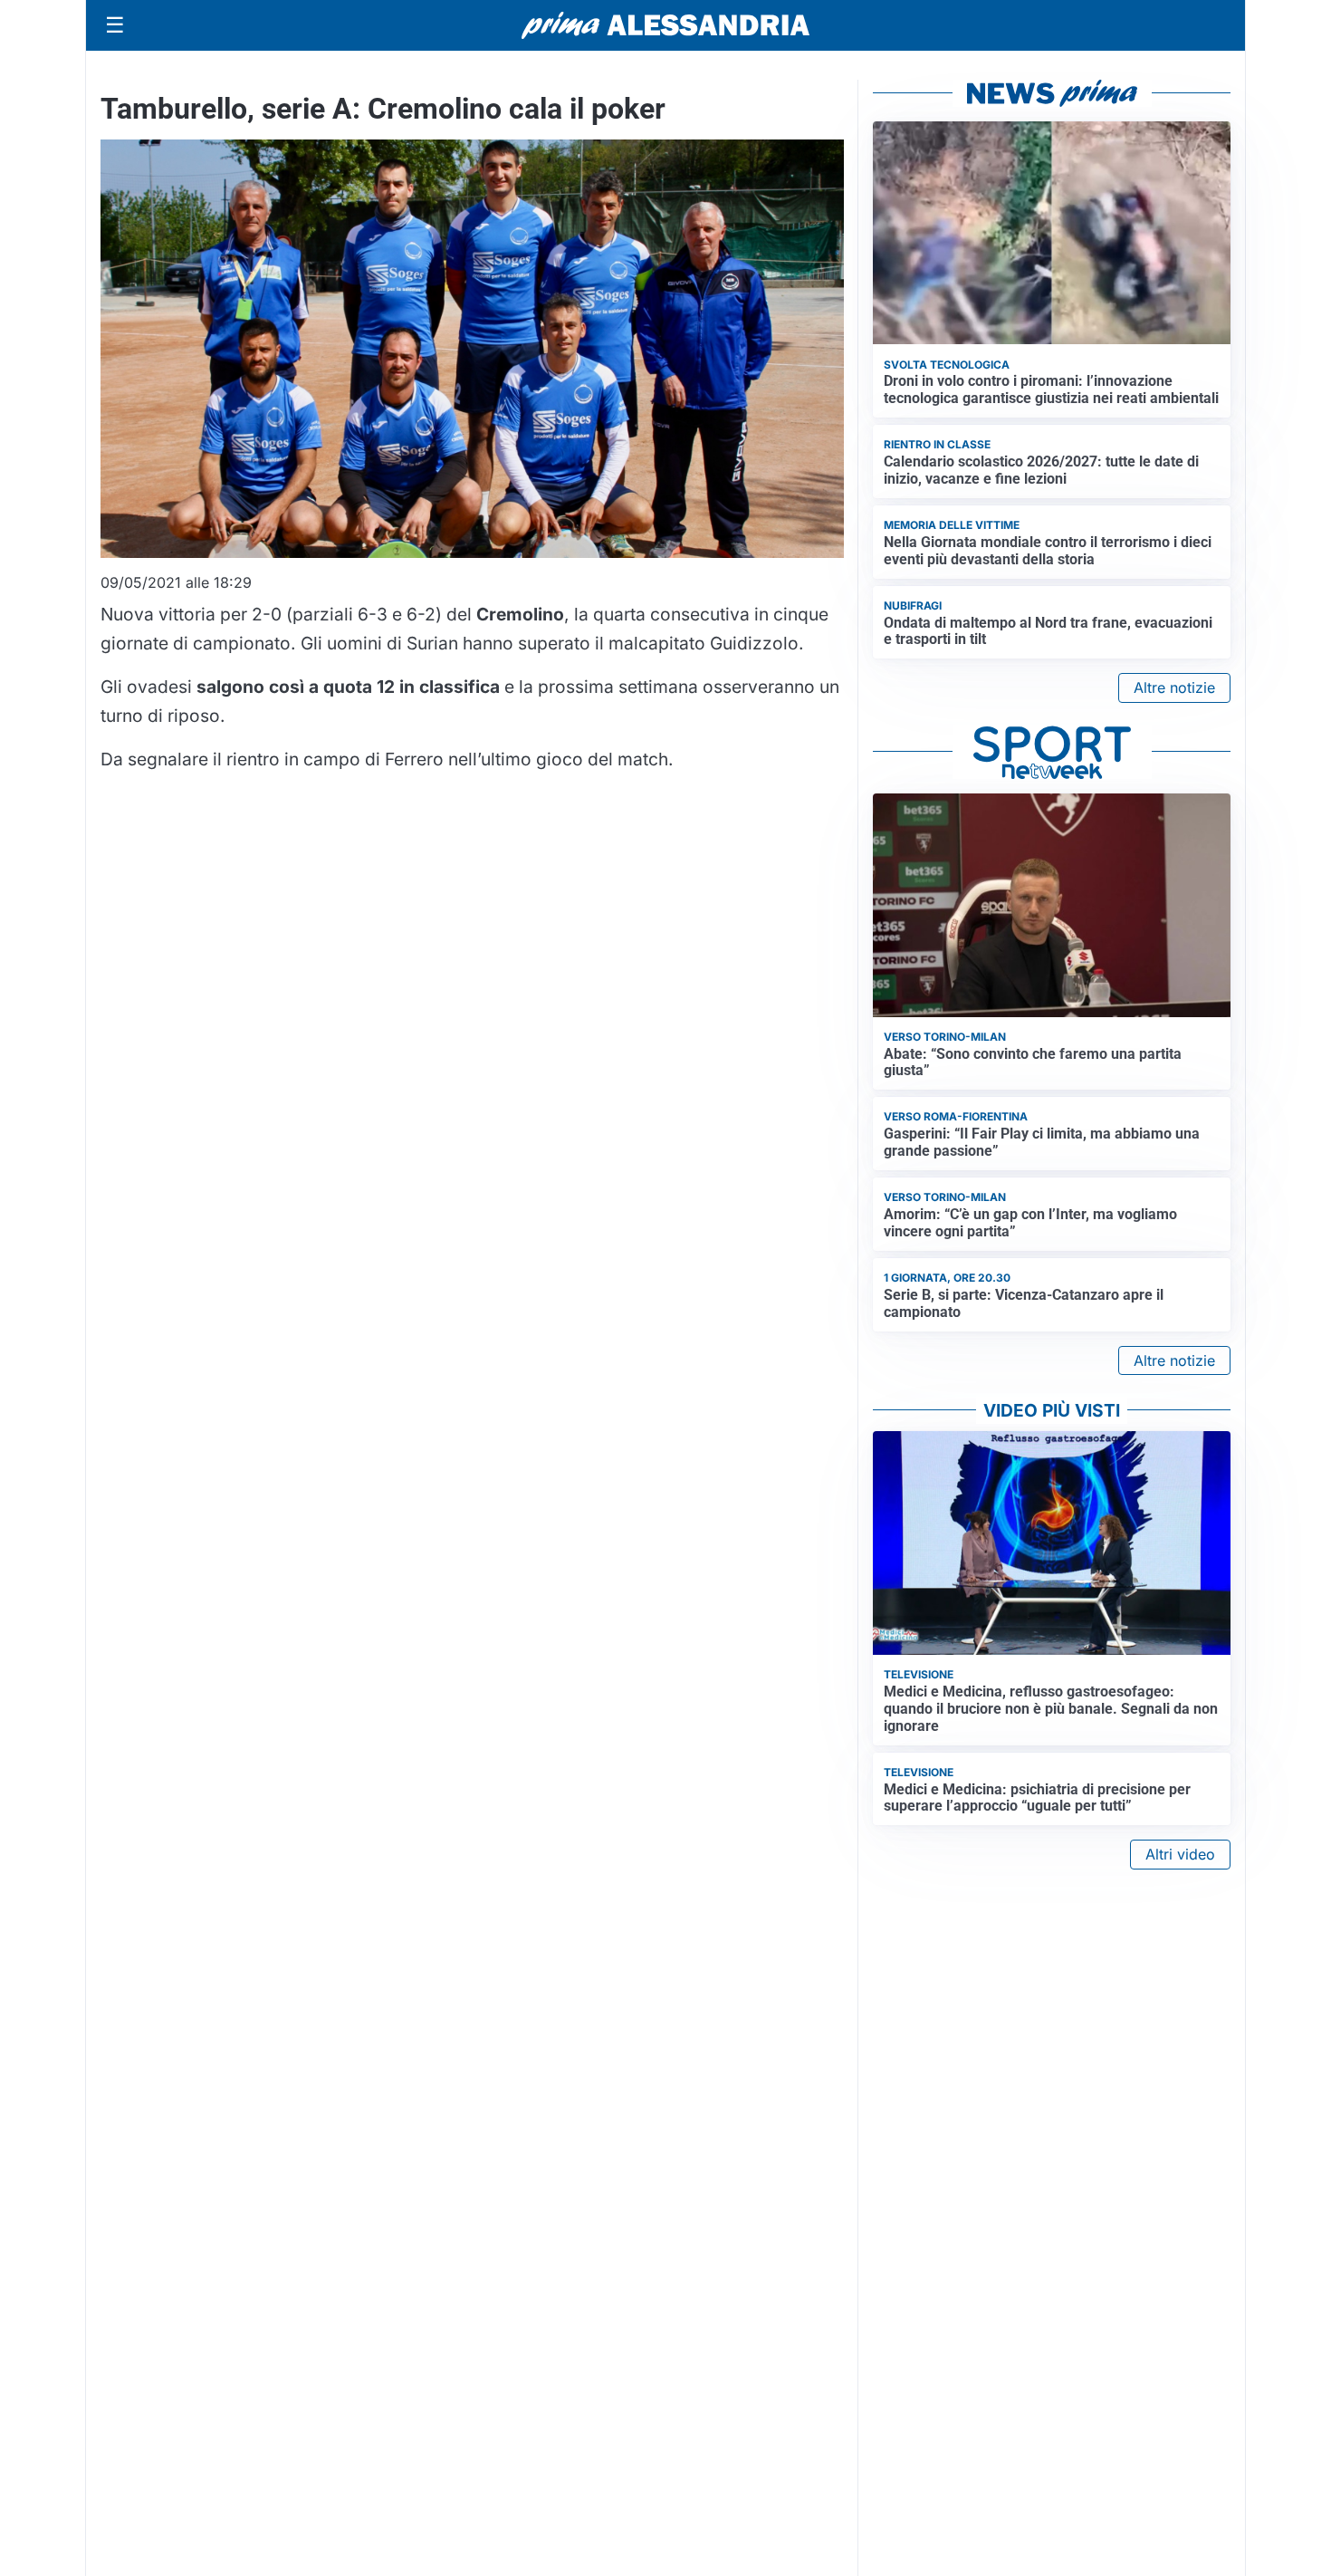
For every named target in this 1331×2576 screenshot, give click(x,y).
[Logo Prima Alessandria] (666, 25)
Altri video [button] (1180, 1854)
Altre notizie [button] (1174, 687)
